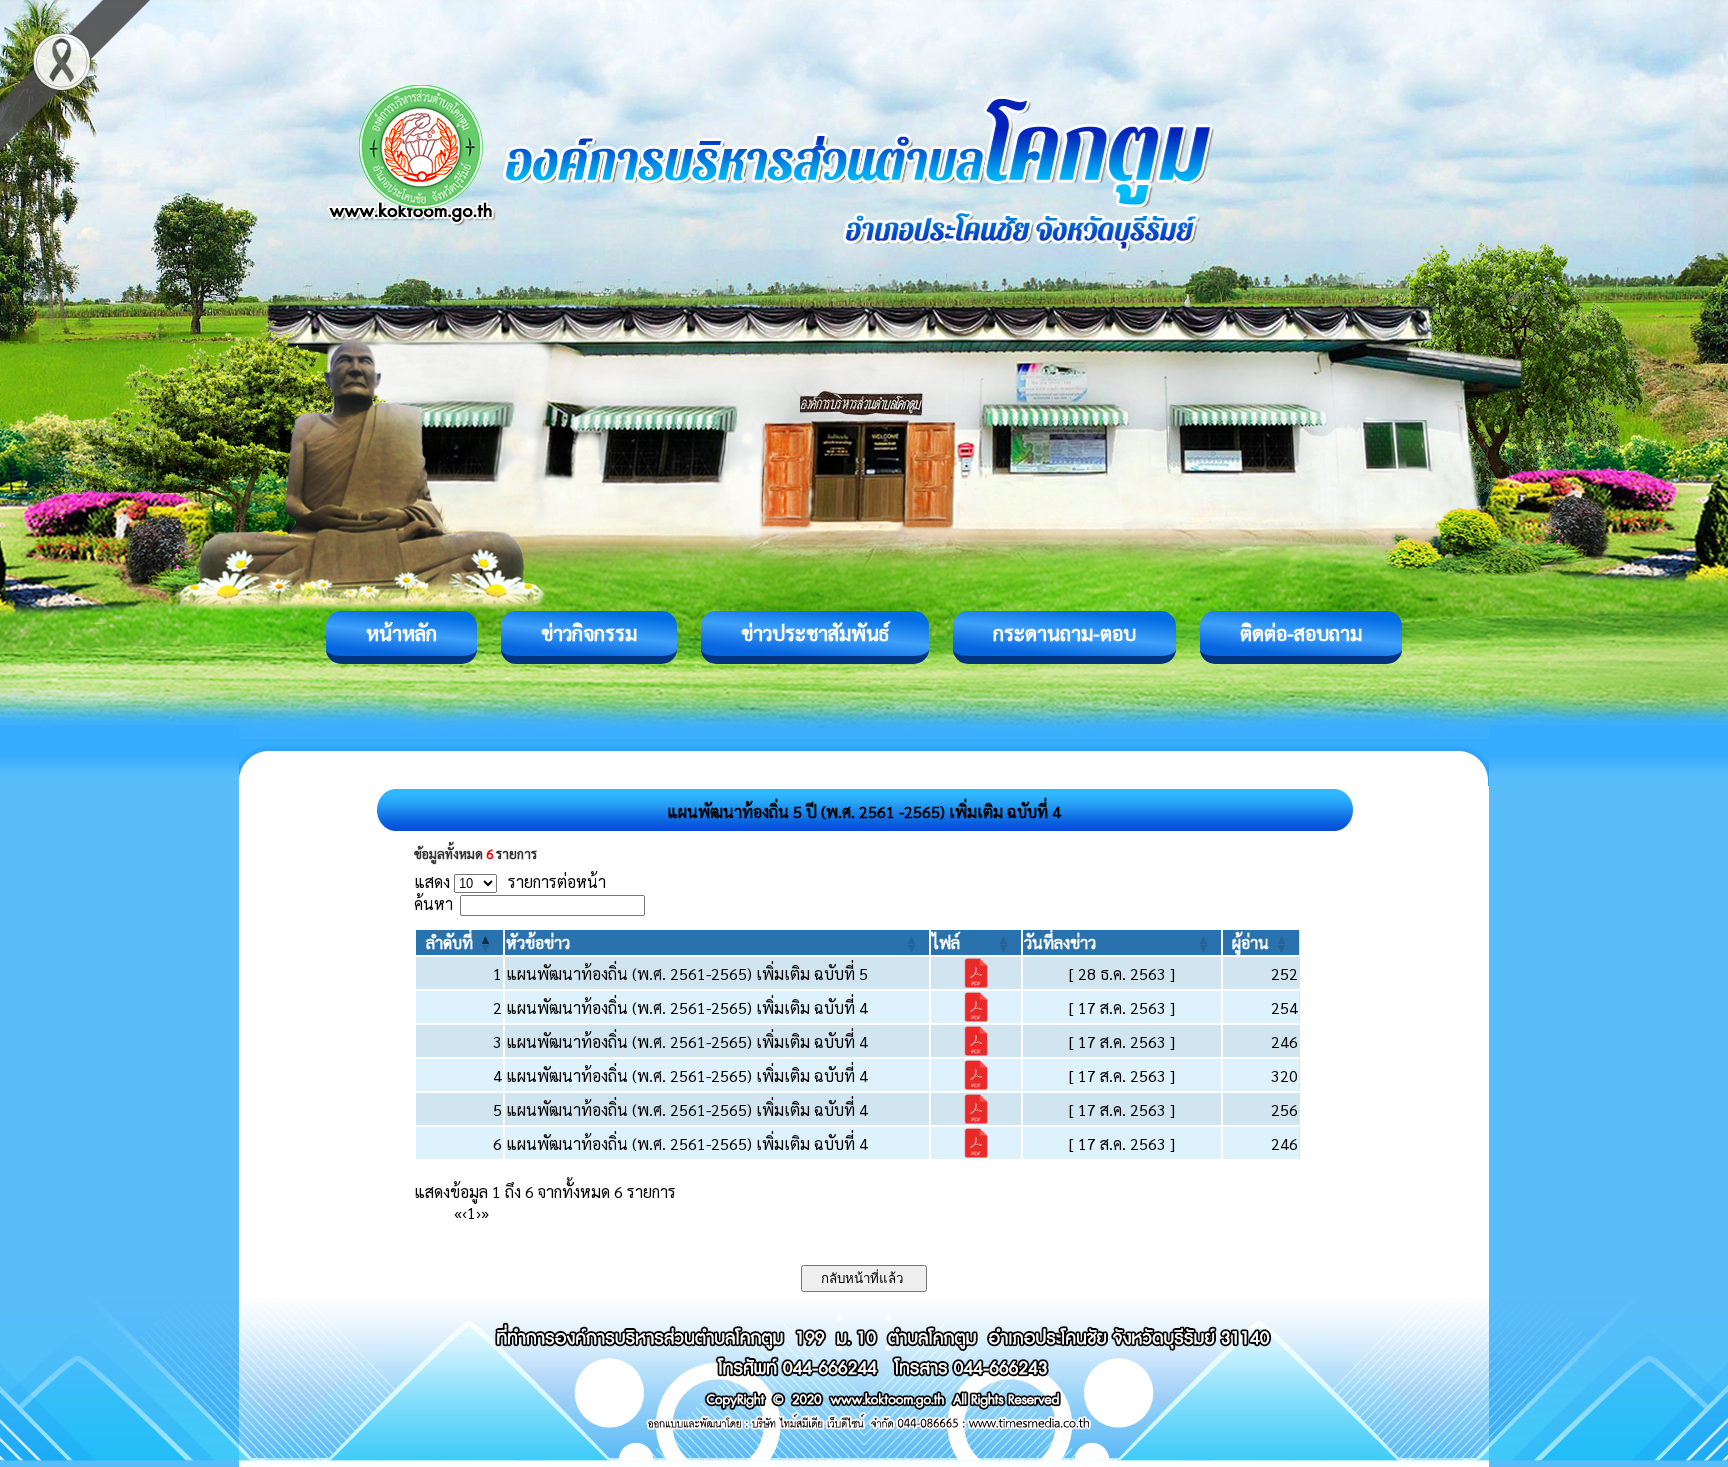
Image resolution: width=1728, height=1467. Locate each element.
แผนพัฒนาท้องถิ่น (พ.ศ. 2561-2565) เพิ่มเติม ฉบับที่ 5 (687, 973)
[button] (449, 942)
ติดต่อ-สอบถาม (1301, 633)
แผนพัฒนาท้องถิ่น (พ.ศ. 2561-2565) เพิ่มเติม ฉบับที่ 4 (687, 1007)
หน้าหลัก (401, 633)
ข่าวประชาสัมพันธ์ (815, 633)
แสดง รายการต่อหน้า (510, 881)
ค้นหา (433, 903)
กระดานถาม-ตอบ (1064, 633)
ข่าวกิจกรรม (589, 633)
